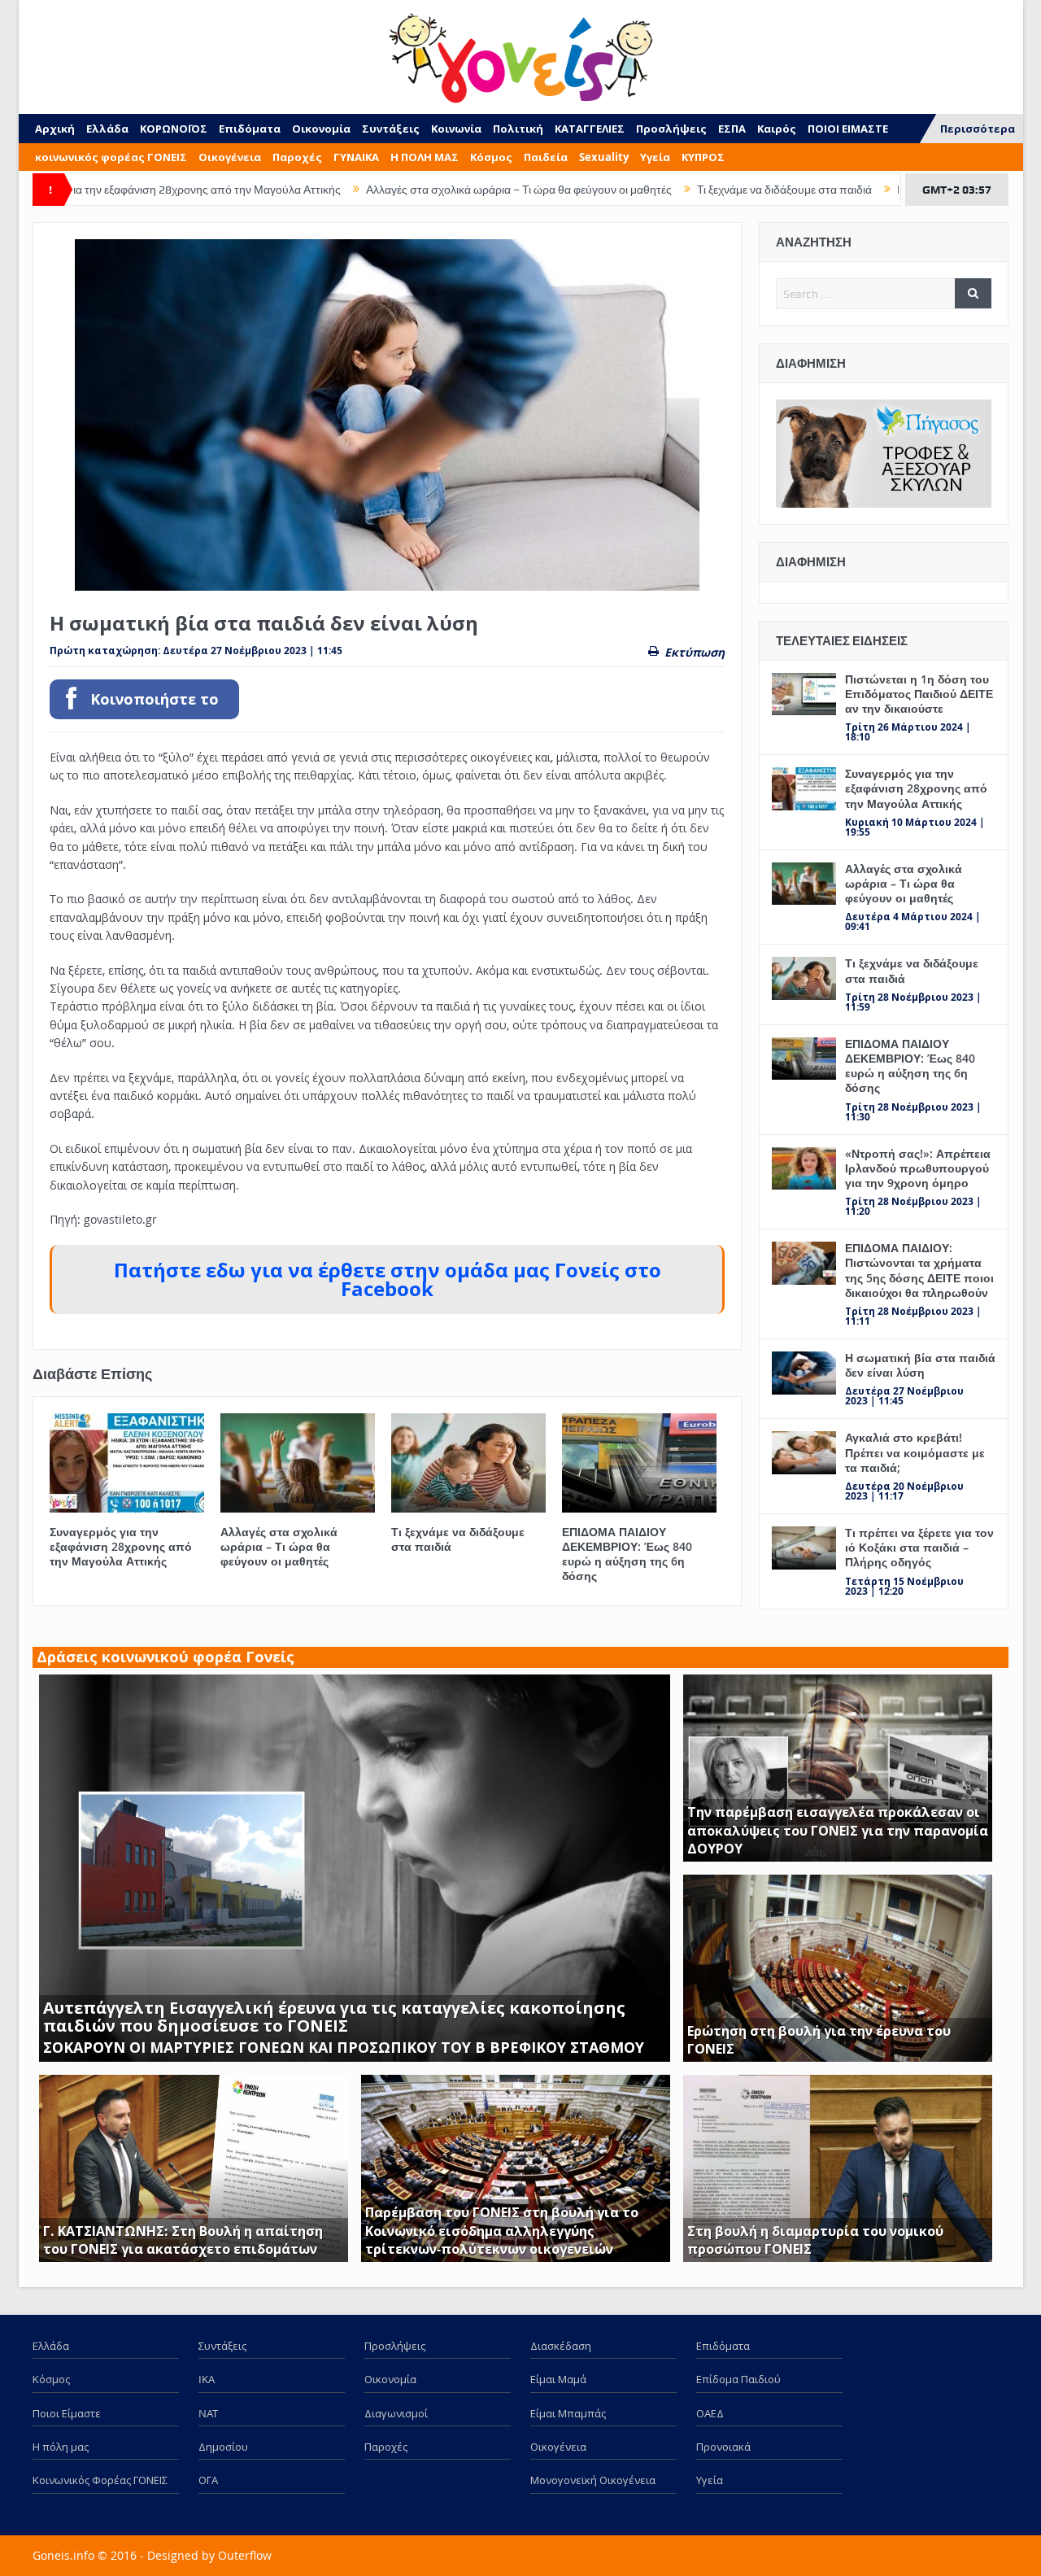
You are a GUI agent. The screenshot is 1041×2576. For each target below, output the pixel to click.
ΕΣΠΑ (732, 129)
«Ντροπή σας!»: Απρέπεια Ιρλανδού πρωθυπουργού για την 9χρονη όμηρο (918, 1168)
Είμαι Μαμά (558, 2379)
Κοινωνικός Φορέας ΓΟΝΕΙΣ (100, 2480)
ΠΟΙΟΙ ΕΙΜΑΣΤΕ (848, 129)
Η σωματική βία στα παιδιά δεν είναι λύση (920, 1365)
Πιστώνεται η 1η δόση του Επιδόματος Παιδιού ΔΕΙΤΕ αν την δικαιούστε (919, 694)
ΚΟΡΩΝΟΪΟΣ (174, 129)
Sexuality (604, 157)
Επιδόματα (250, 129)
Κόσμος (491, 157)
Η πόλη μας (61, 2447)
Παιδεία (546, 157)
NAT (208, 2413)
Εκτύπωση (695, 652)
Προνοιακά (723, 2447)
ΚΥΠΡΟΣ (703, 157)
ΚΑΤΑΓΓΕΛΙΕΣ (590, 129)
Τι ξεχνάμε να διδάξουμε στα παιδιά (666, 190)
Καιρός (777, 129)
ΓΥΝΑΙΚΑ (356, 157)
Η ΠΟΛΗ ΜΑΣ (425, 157)
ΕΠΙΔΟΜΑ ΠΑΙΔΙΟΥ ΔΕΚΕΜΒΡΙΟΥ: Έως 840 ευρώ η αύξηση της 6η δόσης (627, 1554)
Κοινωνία (456, 129)
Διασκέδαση (561, 2346)
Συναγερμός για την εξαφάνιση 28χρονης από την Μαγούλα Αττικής (121, 1546)
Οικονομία (321, 129)
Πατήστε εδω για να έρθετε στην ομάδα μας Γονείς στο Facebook (388, 1279)
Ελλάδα (107, 129)
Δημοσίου (223, 2447)
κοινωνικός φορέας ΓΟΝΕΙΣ (111, 157)
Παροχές (297, 157)
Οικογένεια (230, 157)
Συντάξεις (391, 129)
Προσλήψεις (671, 129)
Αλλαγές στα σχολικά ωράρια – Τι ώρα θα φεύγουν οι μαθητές (400, 190)
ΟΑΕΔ (710, 2413)
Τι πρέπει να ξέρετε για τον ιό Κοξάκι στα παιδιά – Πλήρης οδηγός (919, 1547)
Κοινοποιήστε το (155, 699)
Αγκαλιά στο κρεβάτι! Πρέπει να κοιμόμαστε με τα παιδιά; (915, 1452)
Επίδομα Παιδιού (738, 2379)
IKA (207, 2379)
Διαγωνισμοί (396, 2413)
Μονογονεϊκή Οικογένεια (593, 2480)
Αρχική (55, 129)
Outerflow (245, 2555)
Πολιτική (518, 129)
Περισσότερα (978, 129)
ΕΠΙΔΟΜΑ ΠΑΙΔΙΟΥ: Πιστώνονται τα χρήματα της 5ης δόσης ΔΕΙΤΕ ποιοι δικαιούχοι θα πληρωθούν (919, 1270)
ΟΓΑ (208, 2480)
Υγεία (655, 157)
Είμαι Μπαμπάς (568, 2413)
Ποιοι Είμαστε (67, 2413)
